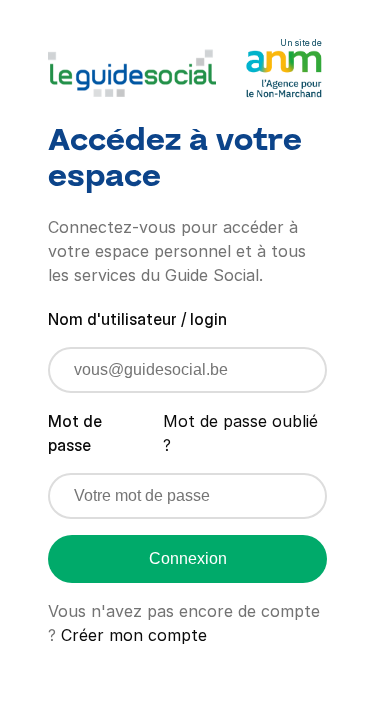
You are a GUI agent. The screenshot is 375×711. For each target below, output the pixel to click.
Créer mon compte (134, 635)
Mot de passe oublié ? (240, 433)
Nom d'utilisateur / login (137, 319)
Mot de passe (75, 433)
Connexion (188, 558)
